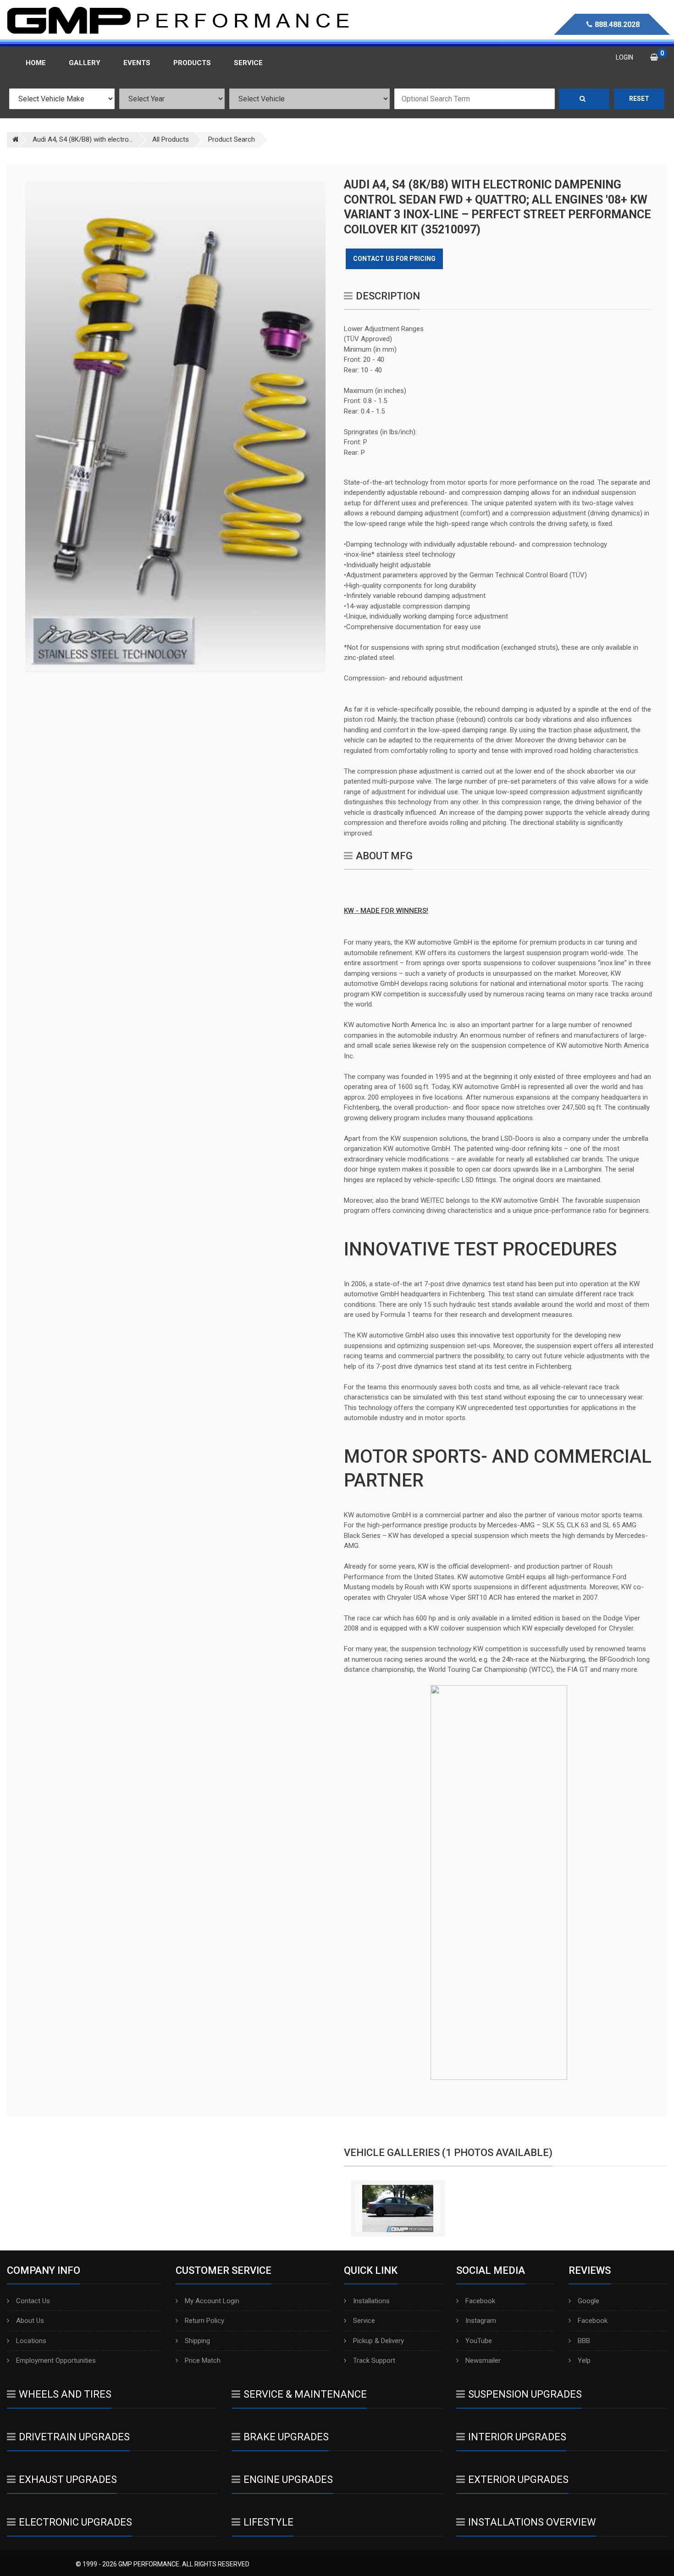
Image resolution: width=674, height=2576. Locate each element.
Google (588, 2301)
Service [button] (248, 63)
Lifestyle (268, 2522)
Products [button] (192, 63)
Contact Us (33, 2301)
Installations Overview (532, 2522)
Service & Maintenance (305, 2394)
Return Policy (204, 2321)
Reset (639, 99)
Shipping (197, 2341)
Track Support (374, 2360)
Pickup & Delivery (378, 2341)
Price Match (203, 2360)
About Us (30, 2321)
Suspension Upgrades (525, 2394)
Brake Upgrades (286, 2437)
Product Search (232, 139)
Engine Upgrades (288, 2479)
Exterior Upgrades (518, 2479)
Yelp (584, 2360)
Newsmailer (483, 2360)
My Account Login (212, 2301)
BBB (584, 2341)
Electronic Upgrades (75, 2522)
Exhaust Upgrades (68, 2479)
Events (137, 63)
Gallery (85, 63)
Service (364, 2321)
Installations (371, 2301)
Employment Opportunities (56, 2360)
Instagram (481, 2321)
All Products (171, 139)
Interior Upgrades (517, 2437)
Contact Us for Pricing (394, 259)
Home (36, 63)
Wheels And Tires (65, 2394)
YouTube (479, 2341)
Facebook (480, 2301)
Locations (31, 2341)
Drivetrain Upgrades (74, 2437)
